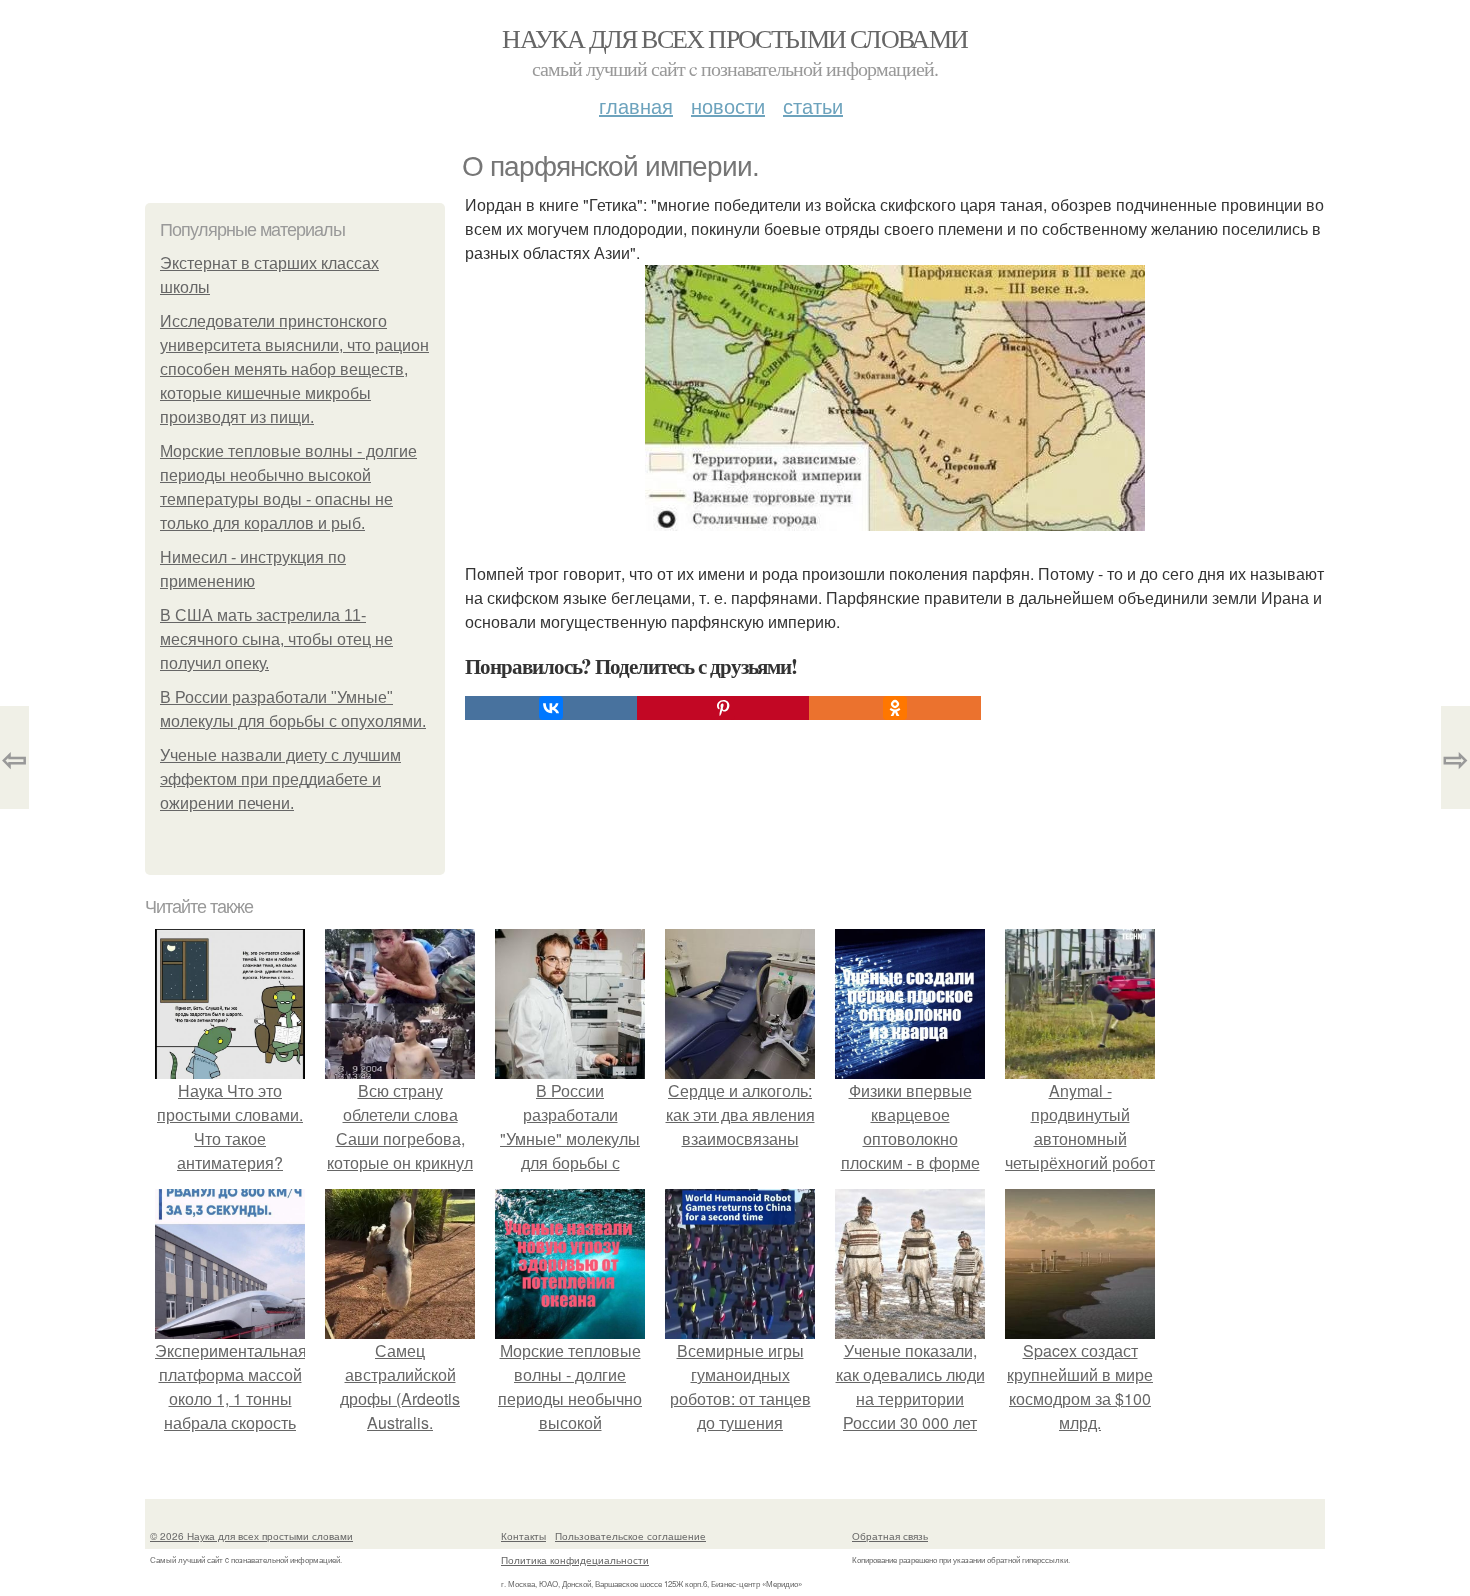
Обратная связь (890, 1536)
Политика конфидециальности (575, 1560)
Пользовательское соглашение (630, 1536)
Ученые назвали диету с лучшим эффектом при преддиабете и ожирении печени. (280, 779)
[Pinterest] (723, 708)
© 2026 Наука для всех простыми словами (251, 1536)
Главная (636, 105)
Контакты (523, 1536)
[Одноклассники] (895, 708)
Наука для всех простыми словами (734, 38)
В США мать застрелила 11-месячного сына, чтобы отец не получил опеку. (276, 639)
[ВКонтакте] (551, 708)
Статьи (813, 105)
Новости (728, 105)
